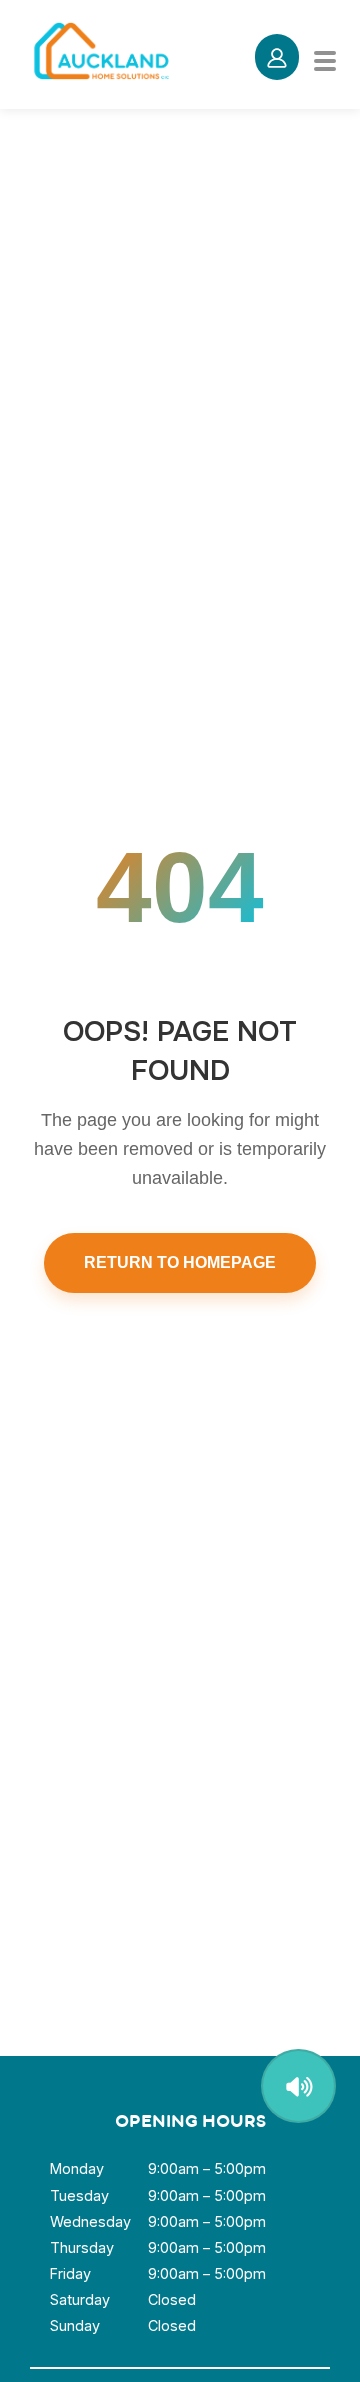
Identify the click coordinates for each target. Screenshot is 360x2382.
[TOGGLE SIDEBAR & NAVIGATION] (336, 57)
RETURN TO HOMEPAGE (180, 1262)
